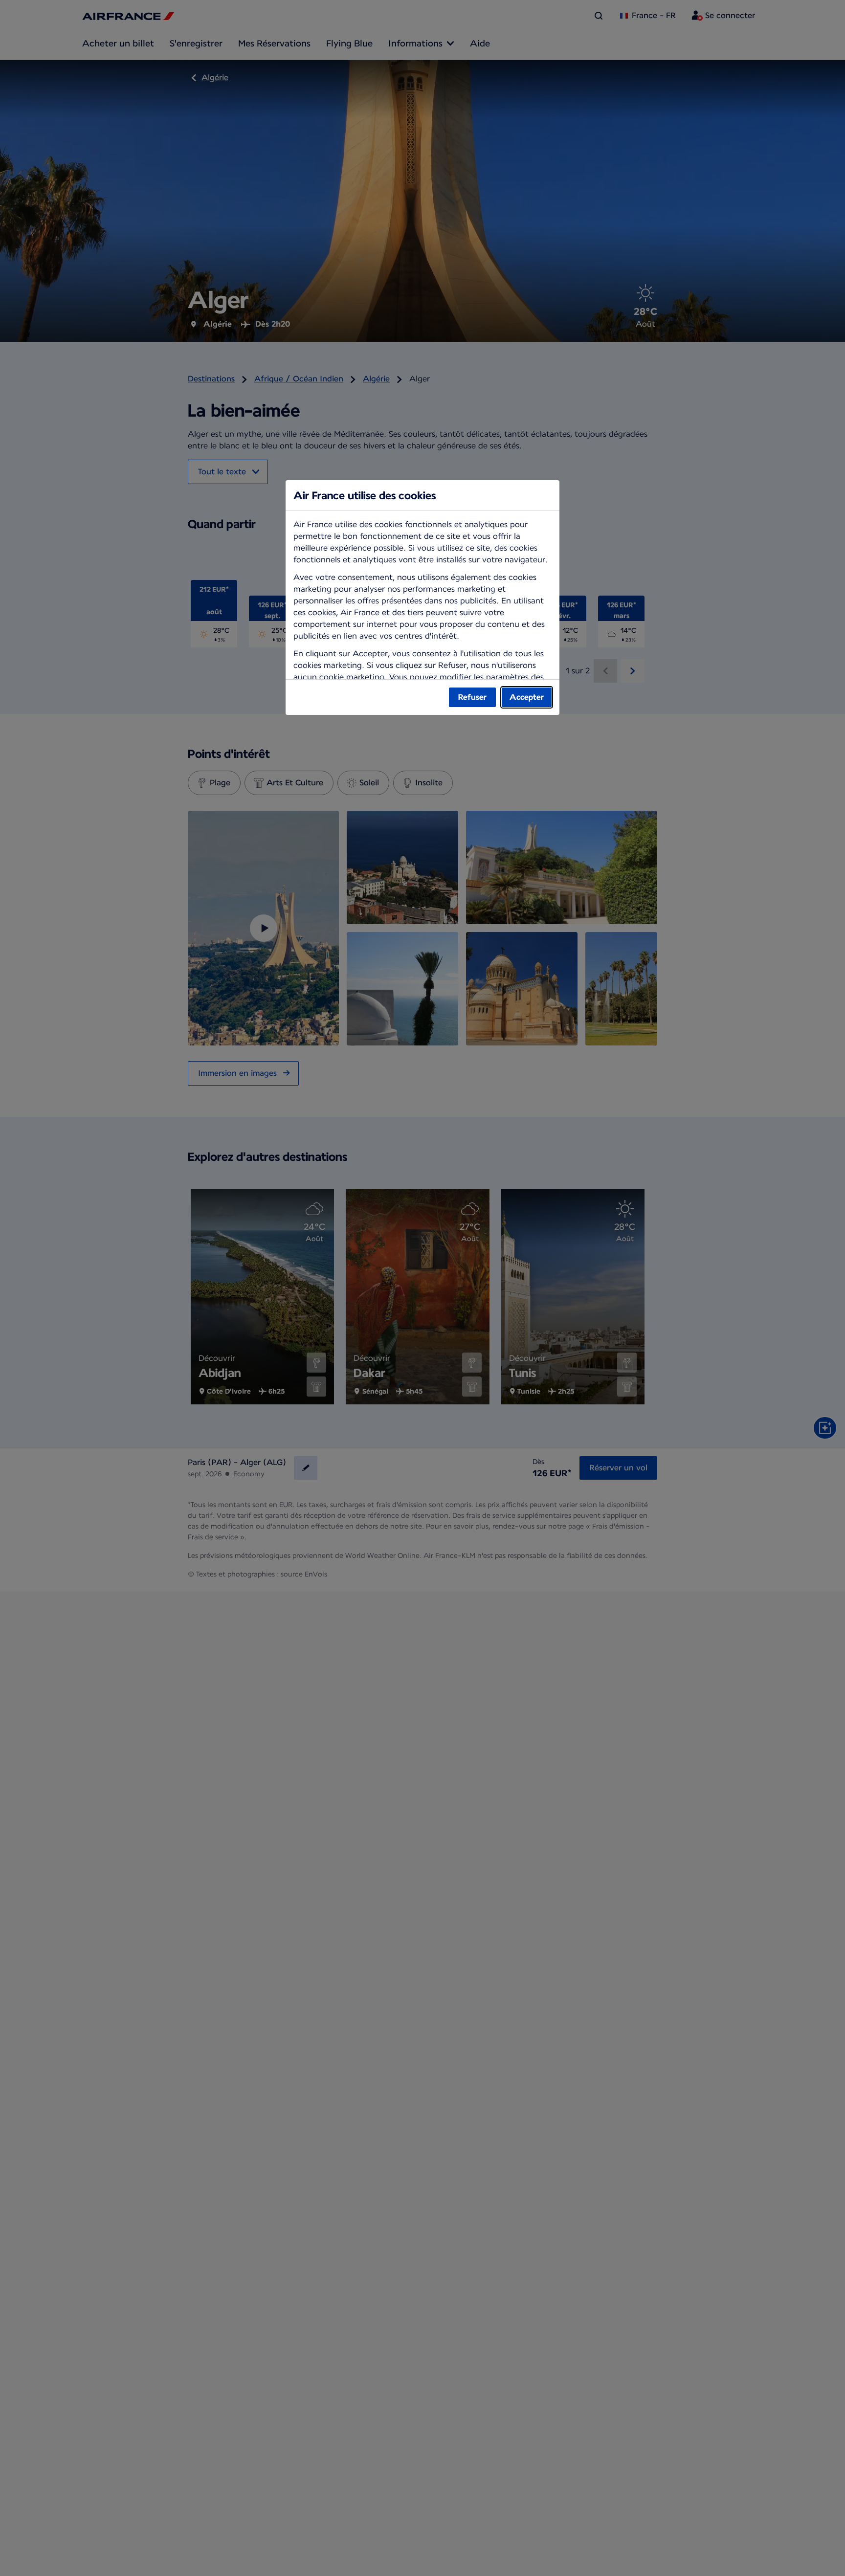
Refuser (472, 697)
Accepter (527, 697)
